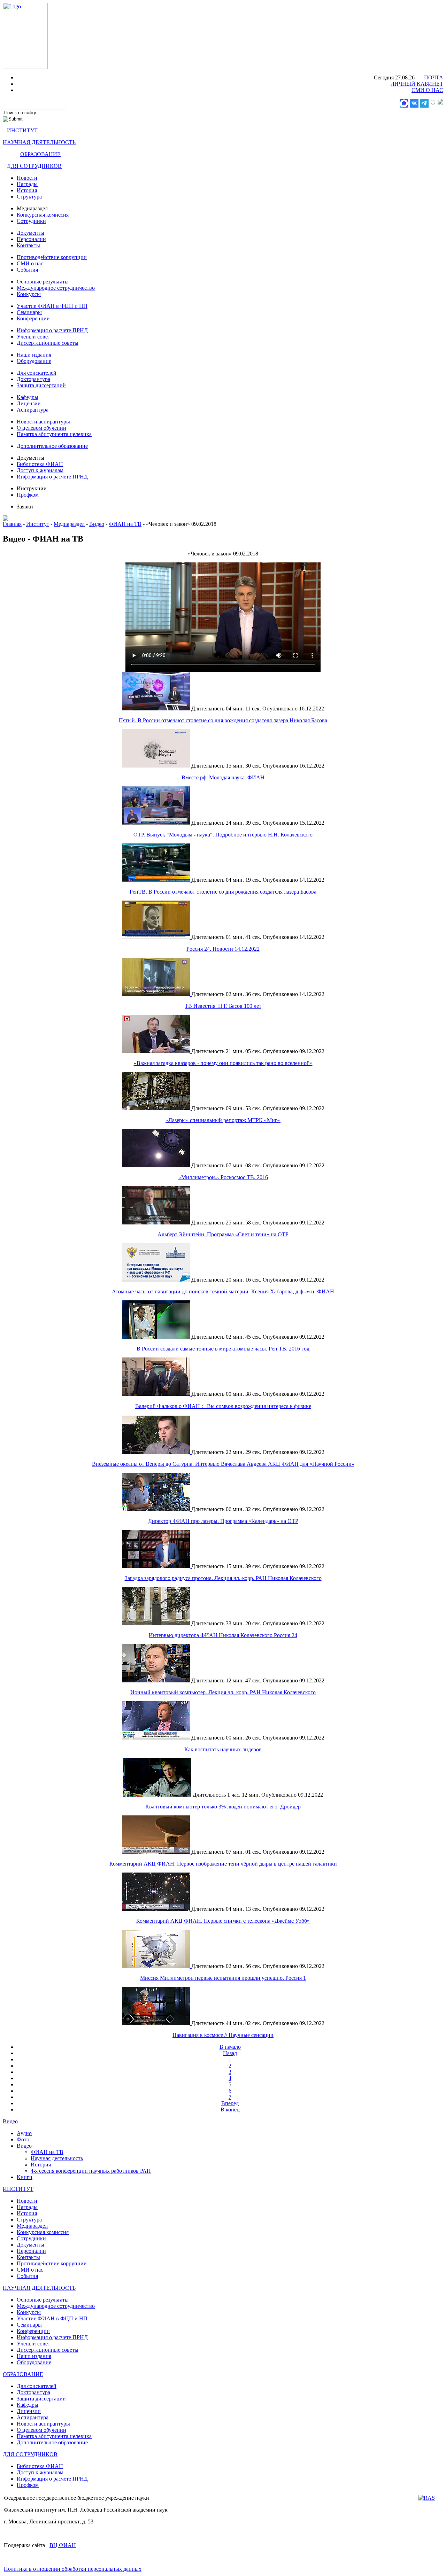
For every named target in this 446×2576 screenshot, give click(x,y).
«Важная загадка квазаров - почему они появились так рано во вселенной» (223, 1063)
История (27, 190)
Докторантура (33, 379)
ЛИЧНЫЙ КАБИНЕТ (417, 84)
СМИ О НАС (427, 90)
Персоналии (31, 239)
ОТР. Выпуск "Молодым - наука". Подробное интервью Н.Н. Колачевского (223, 835)
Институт (38, 524)
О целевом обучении (41, 428)
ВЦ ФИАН (63, 2545)
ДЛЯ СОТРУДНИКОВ (34, 166)
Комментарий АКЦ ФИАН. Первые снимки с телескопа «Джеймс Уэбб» (223, 1921)
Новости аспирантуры (43, 422)
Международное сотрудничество (56, 288)
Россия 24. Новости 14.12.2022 (223, 949)
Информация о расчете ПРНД (52, 330)
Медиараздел (69, 524)
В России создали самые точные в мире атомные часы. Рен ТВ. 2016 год (223, 1349)
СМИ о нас (30, 263)
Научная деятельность (57, 2158)
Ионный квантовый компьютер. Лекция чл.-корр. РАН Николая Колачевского (223, 1692)
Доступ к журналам (40, 470)
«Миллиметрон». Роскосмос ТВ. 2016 (223, 1177)
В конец (230, 2110)
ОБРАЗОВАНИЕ (40, 154)
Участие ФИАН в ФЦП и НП (52, 306)
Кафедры (28, 397)
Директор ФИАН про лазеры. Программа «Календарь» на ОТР (223, 1521)
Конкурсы (29, 294)
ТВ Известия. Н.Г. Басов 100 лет (223, 1006)
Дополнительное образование (52, 446)
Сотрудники (31, 221)
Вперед (230, 2103)
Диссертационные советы (48, 343)
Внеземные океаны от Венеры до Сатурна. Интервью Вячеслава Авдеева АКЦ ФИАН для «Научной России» (223, 1464)
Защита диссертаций (41, 385)
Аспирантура (33, 410)
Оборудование (34, 361)
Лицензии (29, 403)
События (27, 270)
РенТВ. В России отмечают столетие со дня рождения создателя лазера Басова (223, 892)
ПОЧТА (434, 77)
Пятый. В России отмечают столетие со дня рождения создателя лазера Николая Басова (223, 720)
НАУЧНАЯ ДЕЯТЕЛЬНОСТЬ (39, 142)
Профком (28, 495)
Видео (97, 524)
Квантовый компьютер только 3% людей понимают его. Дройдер (223, 1807)
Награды (27, 184)
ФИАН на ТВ (125, 524)
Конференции (33, 318)
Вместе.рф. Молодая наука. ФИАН (223, 777)
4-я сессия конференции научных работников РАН (91, 2171)
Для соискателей (37, 373)
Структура (29, 197)
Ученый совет (33, 337)
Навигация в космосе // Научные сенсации (223, 2035)
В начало (230, 2047)
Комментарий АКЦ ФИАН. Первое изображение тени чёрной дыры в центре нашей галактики (223, 1864)
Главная (12, 524)
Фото (23, 2139)
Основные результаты (43, 282)
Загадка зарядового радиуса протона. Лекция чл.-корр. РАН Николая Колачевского (223, 1578)
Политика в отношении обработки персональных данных (73, 2569)
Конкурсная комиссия (43, 215)
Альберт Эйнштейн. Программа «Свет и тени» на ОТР (223, 1234)
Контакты (28, 245)
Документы (30, 233)
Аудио (24, 2133)
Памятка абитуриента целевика (54, 434)
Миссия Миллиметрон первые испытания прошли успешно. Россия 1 (223, 1978)
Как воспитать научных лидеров (223, 1749)
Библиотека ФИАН (40, 464)
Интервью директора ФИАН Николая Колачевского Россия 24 (223, 1635)
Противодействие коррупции (52, 257)
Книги (25, 2177)
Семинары (29, 312)
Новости (27, 178)
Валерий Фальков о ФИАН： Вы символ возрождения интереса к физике (223, 1406)
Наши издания (34, 355)
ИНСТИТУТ (22, 130)
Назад (230, 2053)
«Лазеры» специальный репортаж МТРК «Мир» (223, 1120)
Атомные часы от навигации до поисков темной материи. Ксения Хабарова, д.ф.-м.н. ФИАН (223, 1291)
